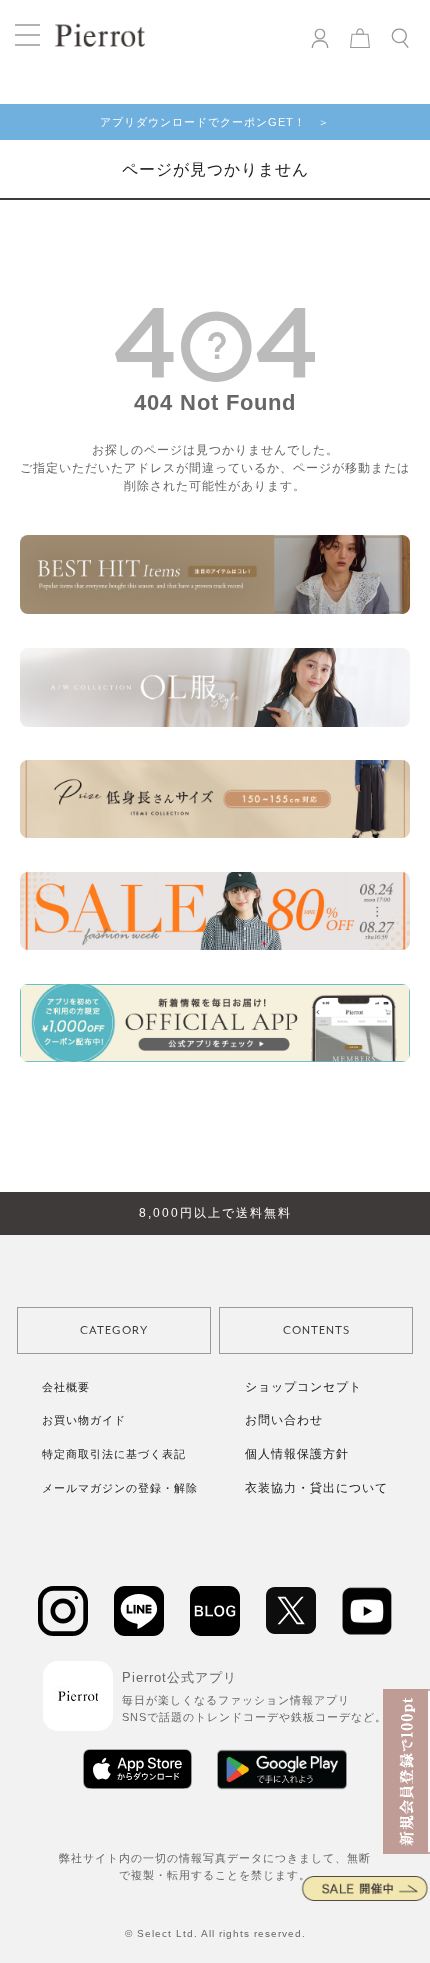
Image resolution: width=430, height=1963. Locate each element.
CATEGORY (114, 1330)
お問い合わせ (284, 1420)
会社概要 (66, 1387)
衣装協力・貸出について (316, 1488)
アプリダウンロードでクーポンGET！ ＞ (215, 122)
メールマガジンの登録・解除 (120, 1488)
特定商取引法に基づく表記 (114, 1454)
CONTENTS (316, 1330)
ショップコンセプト (303, 1387)
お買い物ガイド (84, 1420)
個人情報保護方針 (297, 1454)
